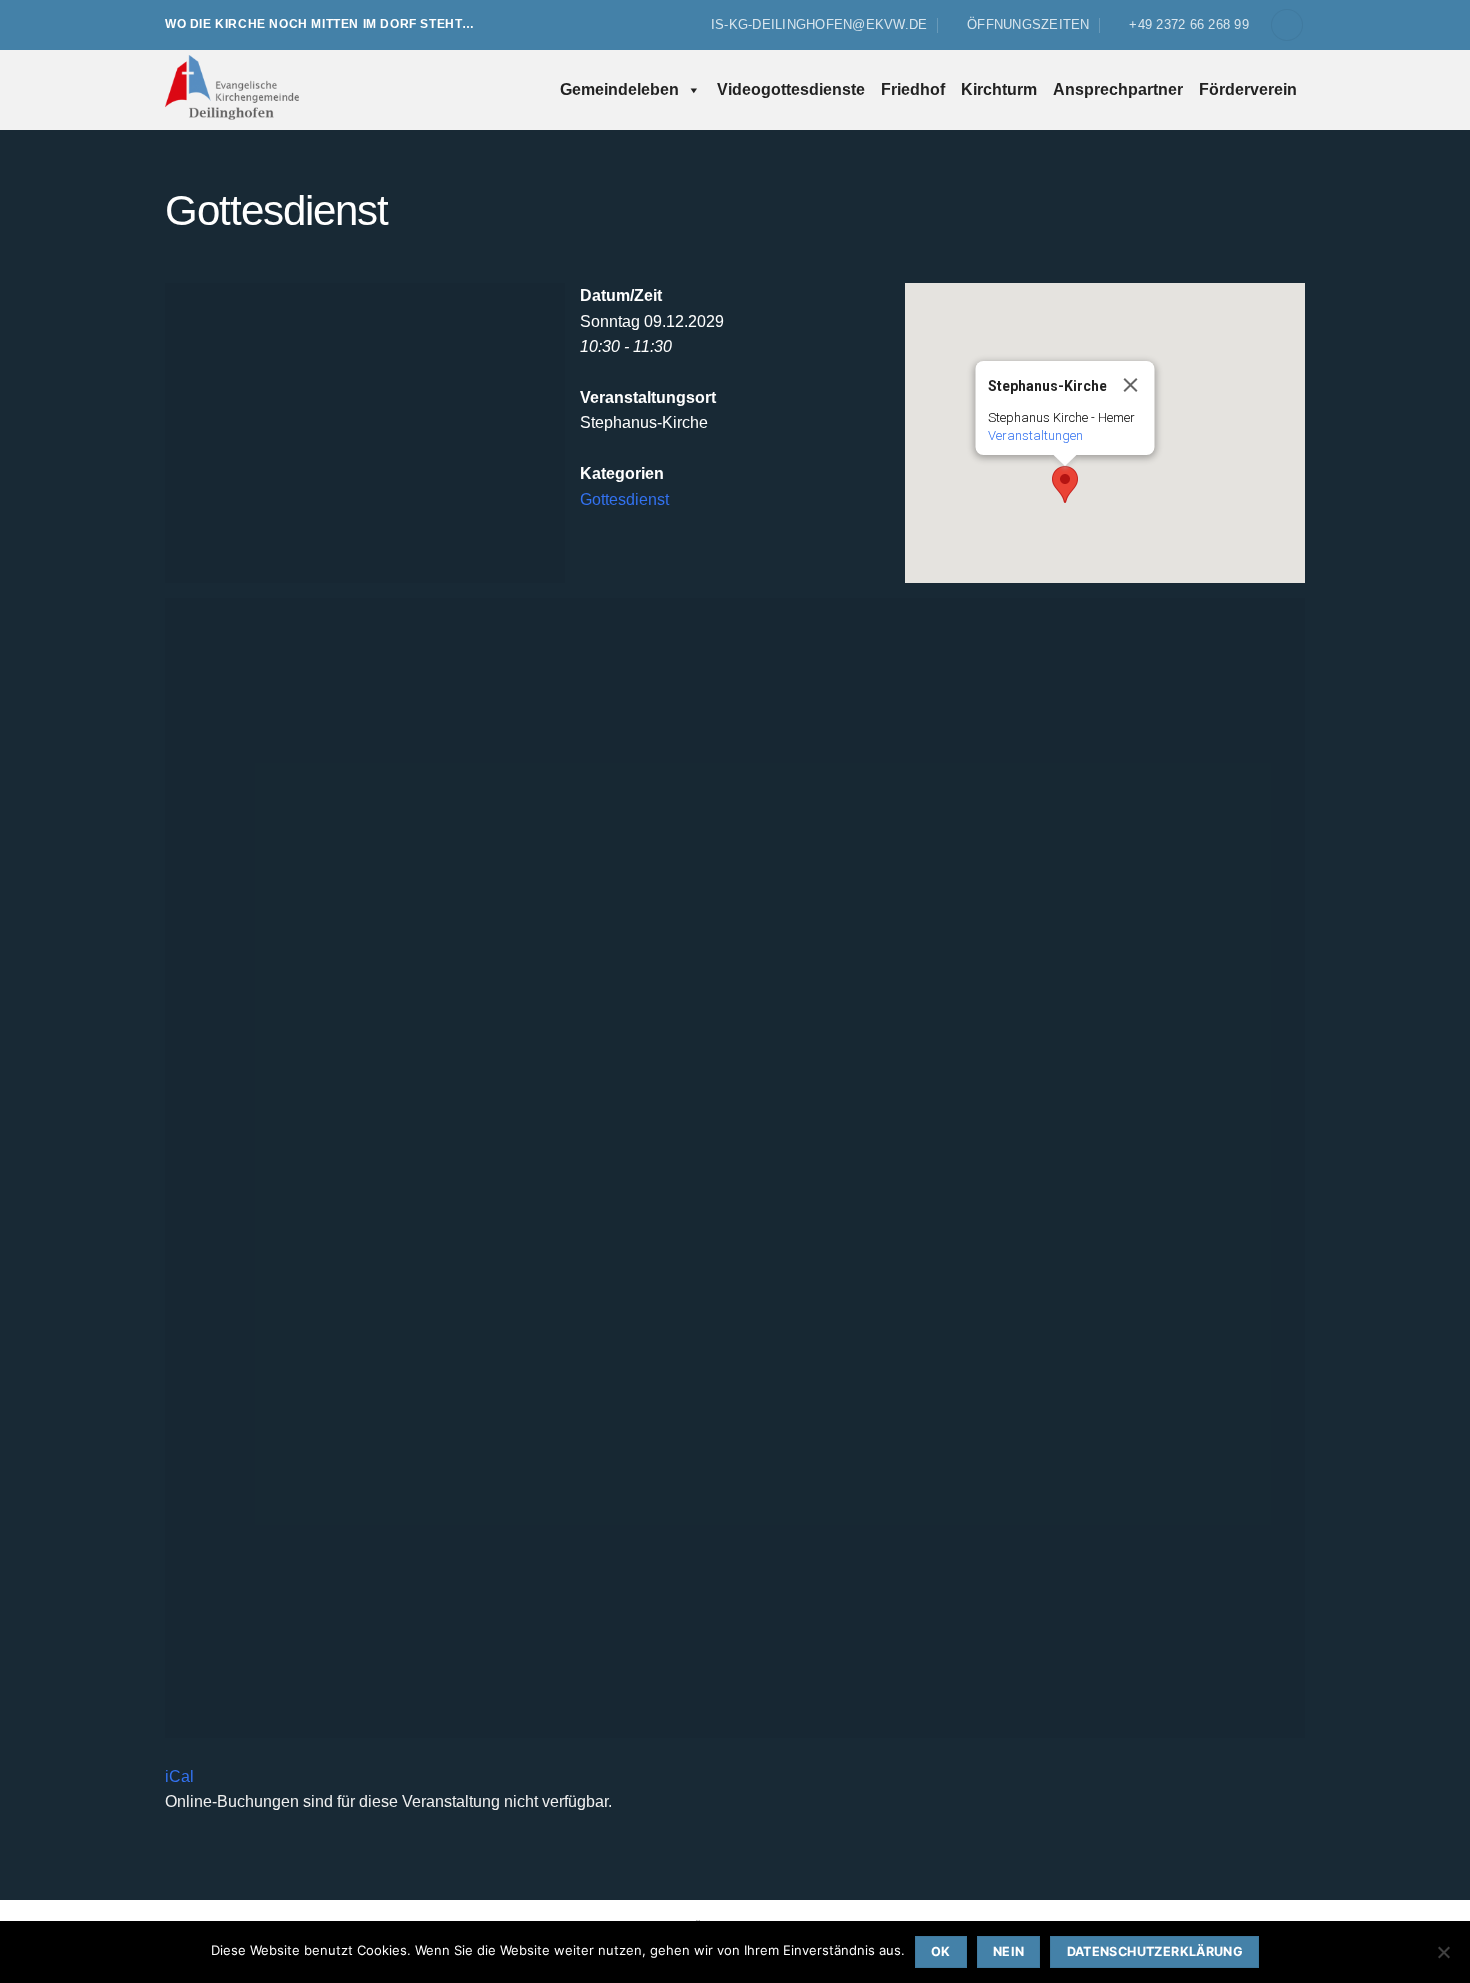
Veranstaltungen (1035, 435)
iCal (179, 1776)
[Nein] (1443, 1958)
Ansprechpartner (1118, 89)
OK (941, 1951)
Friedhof (913, 89)
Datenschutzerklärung (1155, 1951)
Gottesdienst (624, 499)
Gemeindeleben (619, 89)
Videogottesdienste (791, 89)
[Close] (1131, 385)
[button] (1287, 25)
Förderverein (1248, 89)
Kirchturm (999, 89)
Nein (1009, 1951)
